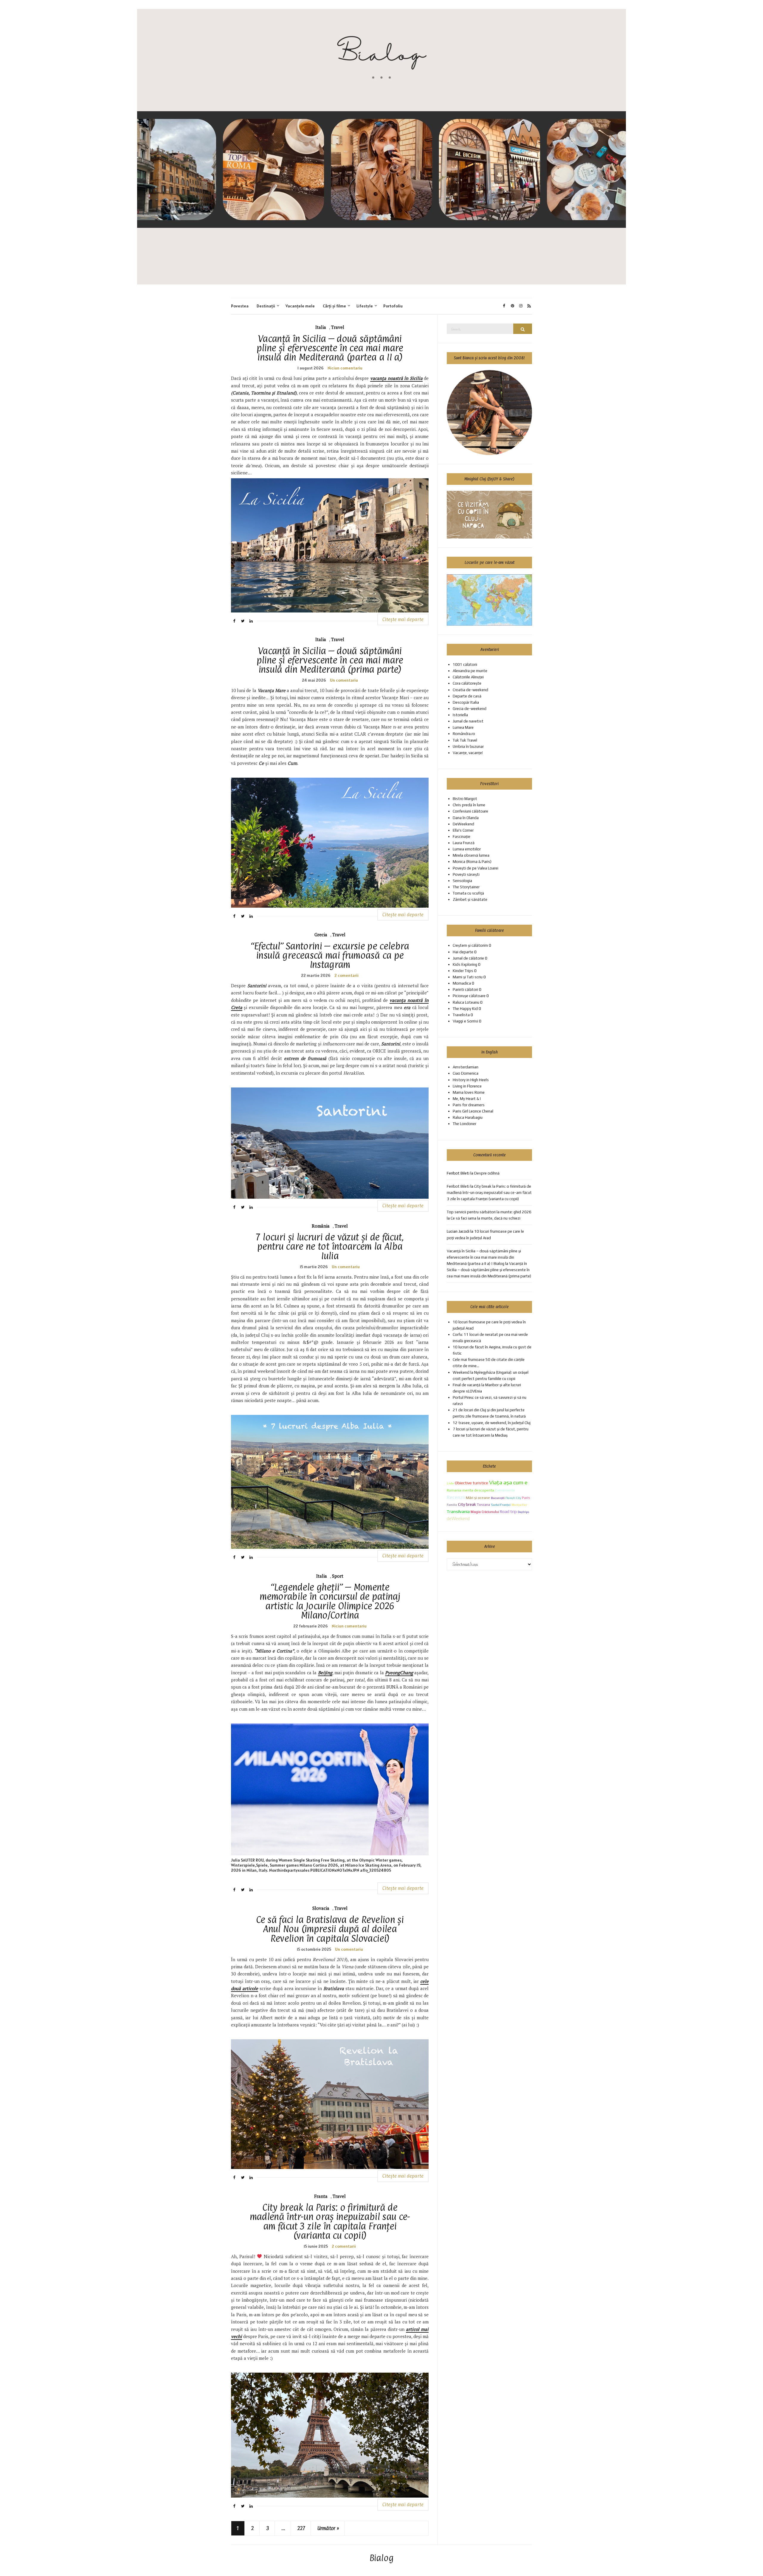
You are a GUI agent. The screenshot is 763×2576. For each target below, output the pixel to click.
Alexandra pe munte (470, 671)
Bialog (382, 2558)
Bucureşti (498, 1498)
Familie (452, 1505)
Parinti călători (465, 990)
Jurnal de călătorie (468, 958)
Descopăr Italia (466, 702)
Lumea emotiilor (467, 849)
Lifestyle (365, 306)
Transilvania (458, 1511)
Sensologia (462, 881)
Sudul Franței (501, 1505)
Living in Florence (467, 1086)
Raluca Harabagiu (468, 1117)
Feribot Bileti (458, 1186)
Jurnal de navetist (468, 721)
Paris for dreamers (469, 1105)
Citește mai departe (403, 619)
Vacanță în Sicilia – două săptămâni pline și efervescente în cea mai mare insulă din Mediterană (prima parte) (330, 660)
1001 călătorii (465, 665)
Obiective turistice (472, 1483)
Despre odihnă (487, 1173)
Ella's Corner (463, 830)
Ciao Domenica (466, 1073)
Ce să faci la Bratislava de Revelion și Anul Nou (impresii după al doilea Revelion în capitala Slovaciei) (330, 1929)
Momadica (462, 983)
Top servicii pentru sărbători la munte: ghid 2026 (489, 1212)
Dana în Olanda (466, 818)
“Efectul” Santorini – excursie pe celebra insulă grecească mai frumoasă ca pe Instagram (330, 955)
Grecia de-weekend (470, 709)
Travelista (461, 1015)
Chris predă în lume (469, 805)
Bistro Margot (465, 799)
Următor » (328, 2528)
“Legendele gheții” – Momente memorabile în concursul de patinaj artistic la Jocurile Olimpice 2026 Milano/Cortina (330, 1601)
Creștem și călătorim (470, 945)
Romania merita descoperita (470, 1490)
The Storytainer (466, 887)
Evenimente (505, 1490)
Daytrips (523, 1512)
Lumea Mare (463, 727)
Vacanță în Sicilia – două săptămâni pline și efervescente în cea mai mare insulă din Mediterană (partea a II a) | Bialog (484, 1257)
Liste (450, 1483)
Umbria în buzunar (468, 747)
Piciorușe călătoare (469, 996)
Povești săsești (466, 874)
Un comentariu (344, 680)
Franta (321, 2196)
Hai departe (463, 952)
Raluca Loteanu (466, 1002)
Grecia (321, 935)
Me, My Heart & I (467, 1099)
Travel (338, 327)
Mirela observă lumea (471, 855)
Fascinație (462, 837)
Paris (526, 1498)
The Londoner (465, 1124)
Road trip (508, 1511)
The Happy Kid (465, 1009)
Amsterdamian (466, 1067)
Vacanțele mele (300, 306)
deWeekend (458, 1518)
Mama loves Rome (469, 1092)
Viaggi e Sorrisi (465, 1021)
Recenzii (456, 1497)
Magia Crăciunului (485, 1512)
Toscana (483, 1505)
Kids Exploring (465, 964)
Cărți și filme (334, 306)
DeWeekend (463, 824)
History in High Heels (471, 1080)
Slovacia (321, 1908)
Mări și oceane (478, 1498)
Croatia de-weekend (470, 690)
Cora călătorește (467, 683)
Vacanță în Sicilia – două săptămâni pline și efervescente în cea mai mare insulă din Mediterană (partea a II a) (330, 348)
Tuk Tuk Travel (465, 740)
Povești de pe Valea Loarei (476, 868)
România (321, 1226)
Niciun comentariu (345, 368)
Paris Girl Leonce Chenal (473, 1111)
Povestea (240, 306)
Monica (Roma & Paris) (472, 862)
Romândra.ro (464, 734)
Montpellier (519, 1505)
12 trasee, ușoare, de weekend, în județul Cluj (492, 1423)
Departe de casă (467, 696)
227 (301, 2528)
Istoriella (460, 715)
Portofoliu (393, 306)
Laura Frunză (464, 843)
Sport (338, 1576)
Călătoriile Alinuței (468, 677)
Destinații (266, 306)
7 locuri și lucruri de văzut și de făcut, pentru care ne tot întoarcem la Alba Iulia (330, 1246)
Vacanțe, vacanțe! (468, 753)
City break (467, 1504)
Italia (321, 327)
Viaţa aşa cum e (508, 1482)
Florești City (513, 1498)
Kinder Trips (463, 971)
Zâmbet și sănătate (470, 899)
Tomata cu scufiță (468, 893)
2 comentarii (346, 975)
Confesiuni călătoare (470, 811)
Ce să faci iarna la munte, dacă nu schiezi (486, 1218)
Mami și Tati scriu (468, 977)
